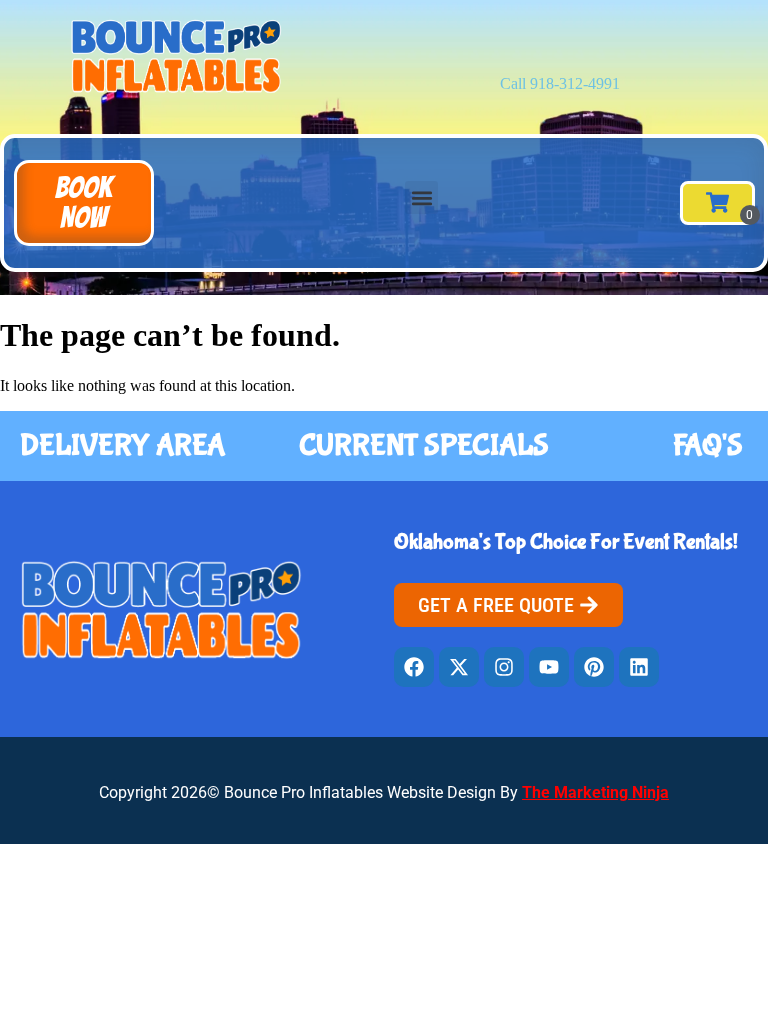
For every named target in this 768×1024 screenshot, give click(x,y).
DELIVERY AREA (122, 445)
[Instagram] (504, 667)
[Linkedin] (639, 667)
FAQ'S (708, 445)
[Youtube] (549, 667)
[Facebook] (414, 667)
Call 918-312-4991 (560, 83)
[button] (84, 203)
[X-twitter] (459, 667)
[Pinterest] (594, 667)
